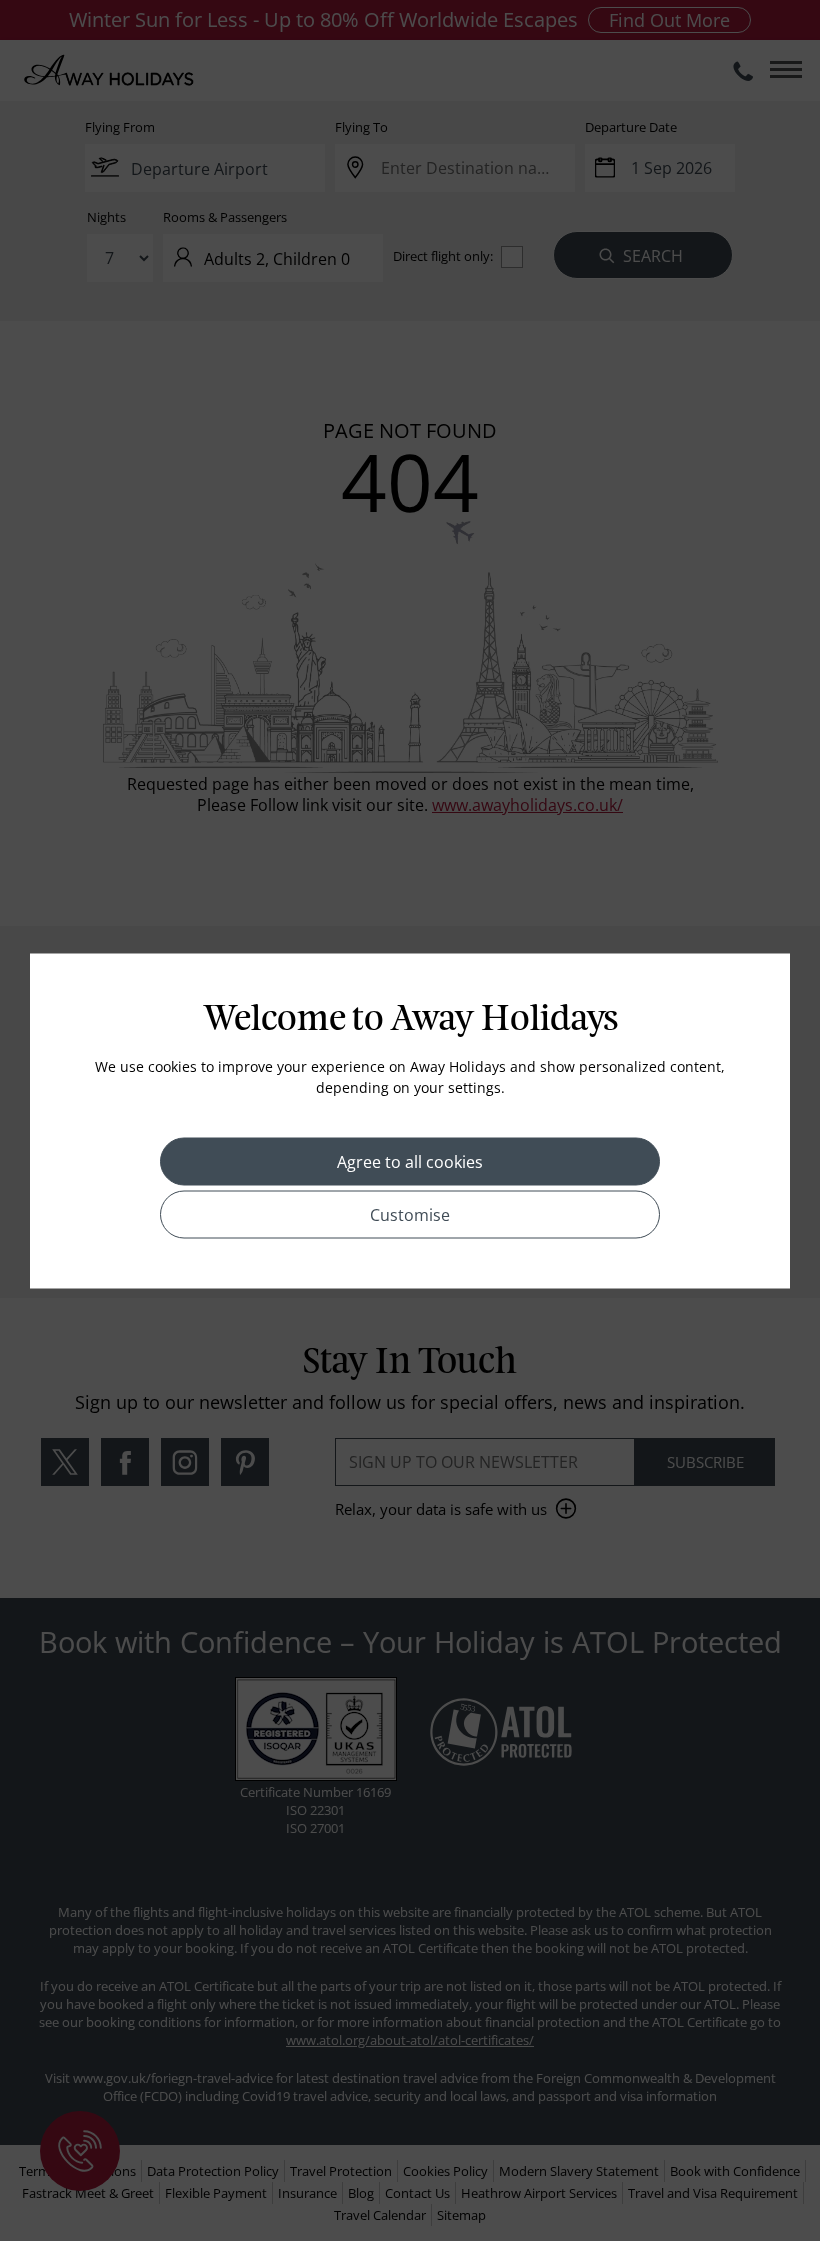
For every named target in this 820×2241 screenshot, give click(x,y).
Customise (410, 1214)
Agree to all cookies (410, 1161)
